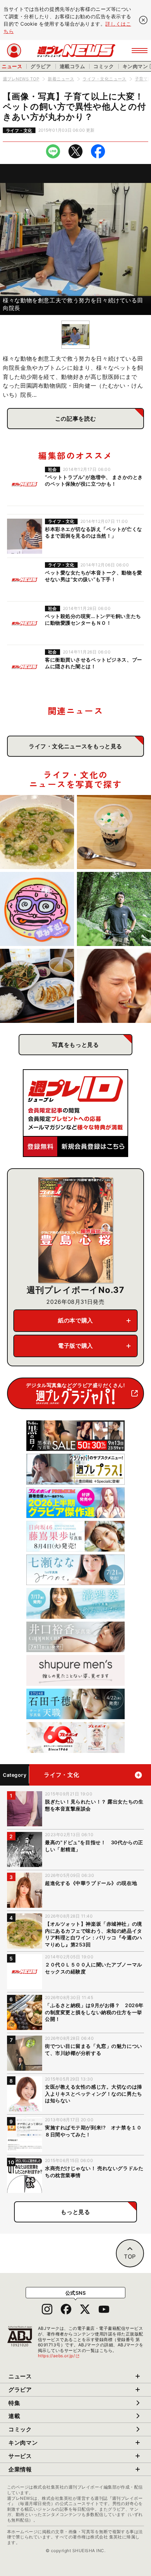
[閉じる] (143, 20)
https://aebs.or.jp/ (59, 2356)
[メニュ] (140, 51)
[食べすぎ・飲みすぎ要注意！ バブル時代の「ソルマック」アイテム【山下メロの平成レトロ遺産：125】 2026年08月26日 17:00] (37, 909)
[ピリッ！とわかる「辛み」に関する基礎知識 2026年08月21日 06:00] (114, 986)
